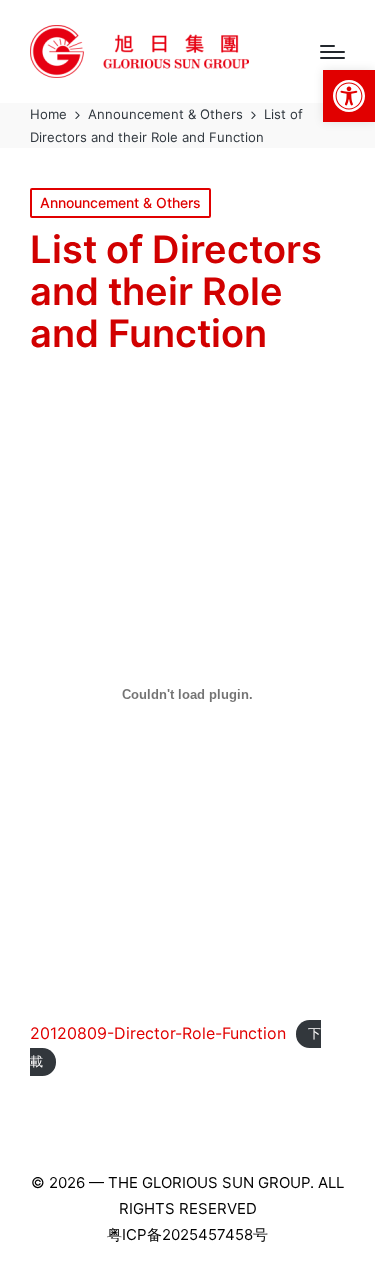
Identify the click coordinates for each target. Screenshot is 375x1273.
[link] (349, 96)
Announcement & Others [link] (120, 202)
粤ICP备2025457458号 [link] (187, 1234)
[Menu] (332, 52)
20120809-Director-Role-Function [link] (158, 1033)
